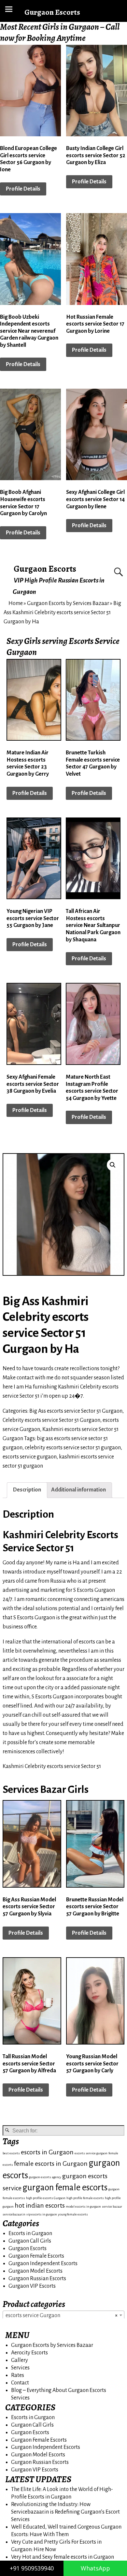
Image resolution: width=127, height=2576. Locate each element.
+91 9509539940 (32, 2568)
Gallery (20, 2360)
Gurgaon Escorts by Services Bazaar (68, 603)
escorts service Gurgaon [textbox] (62, 2315)
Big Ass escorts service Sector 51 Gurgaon (76, 1411)
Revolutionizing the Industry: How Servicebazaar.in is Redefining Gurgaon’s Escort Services (65, 2512)
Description (27, 1490)
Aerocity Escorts (29, 2353)
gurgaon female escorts (65, 2188)
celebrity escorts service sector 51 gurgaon (73, 1448)
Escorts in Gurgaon (30, 2233)
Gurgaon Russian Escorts (37, 2279)
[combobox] (63, 2315)
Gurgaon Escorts (45, 569)
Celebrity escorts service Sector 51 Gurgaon (51, 1420)
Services (20, 2368)
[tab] (27, 1490)
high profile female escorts (85, 2198)
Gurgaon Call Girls (30, 2241)
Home (16, 603)
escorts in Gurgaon (47, 2152)
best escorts (11, 2153)
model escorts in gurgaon (83, 2206)
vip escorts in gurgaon (42, 2214)
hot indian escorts (40, 2206)
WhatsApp (95, 2568)
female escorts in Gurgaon (51, 2164)
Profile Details (23, 189)
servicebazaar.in (14, 2214)
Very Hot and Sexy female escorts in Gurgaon (63, 2557)
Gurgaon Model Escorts (35, 2271)
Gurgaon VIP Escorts (32, 2286)
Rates (18, 2375)
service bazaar (112, 2206)
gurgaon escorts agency (45, 2177)
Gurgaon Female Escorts (36, 2256)
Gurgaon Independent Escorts (43, 2264)
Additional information (78, 1490)
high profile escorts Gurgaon (46, 2198)
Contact (20, 2383)
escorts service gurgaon (30, 1457)
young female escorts (73, 2214)
